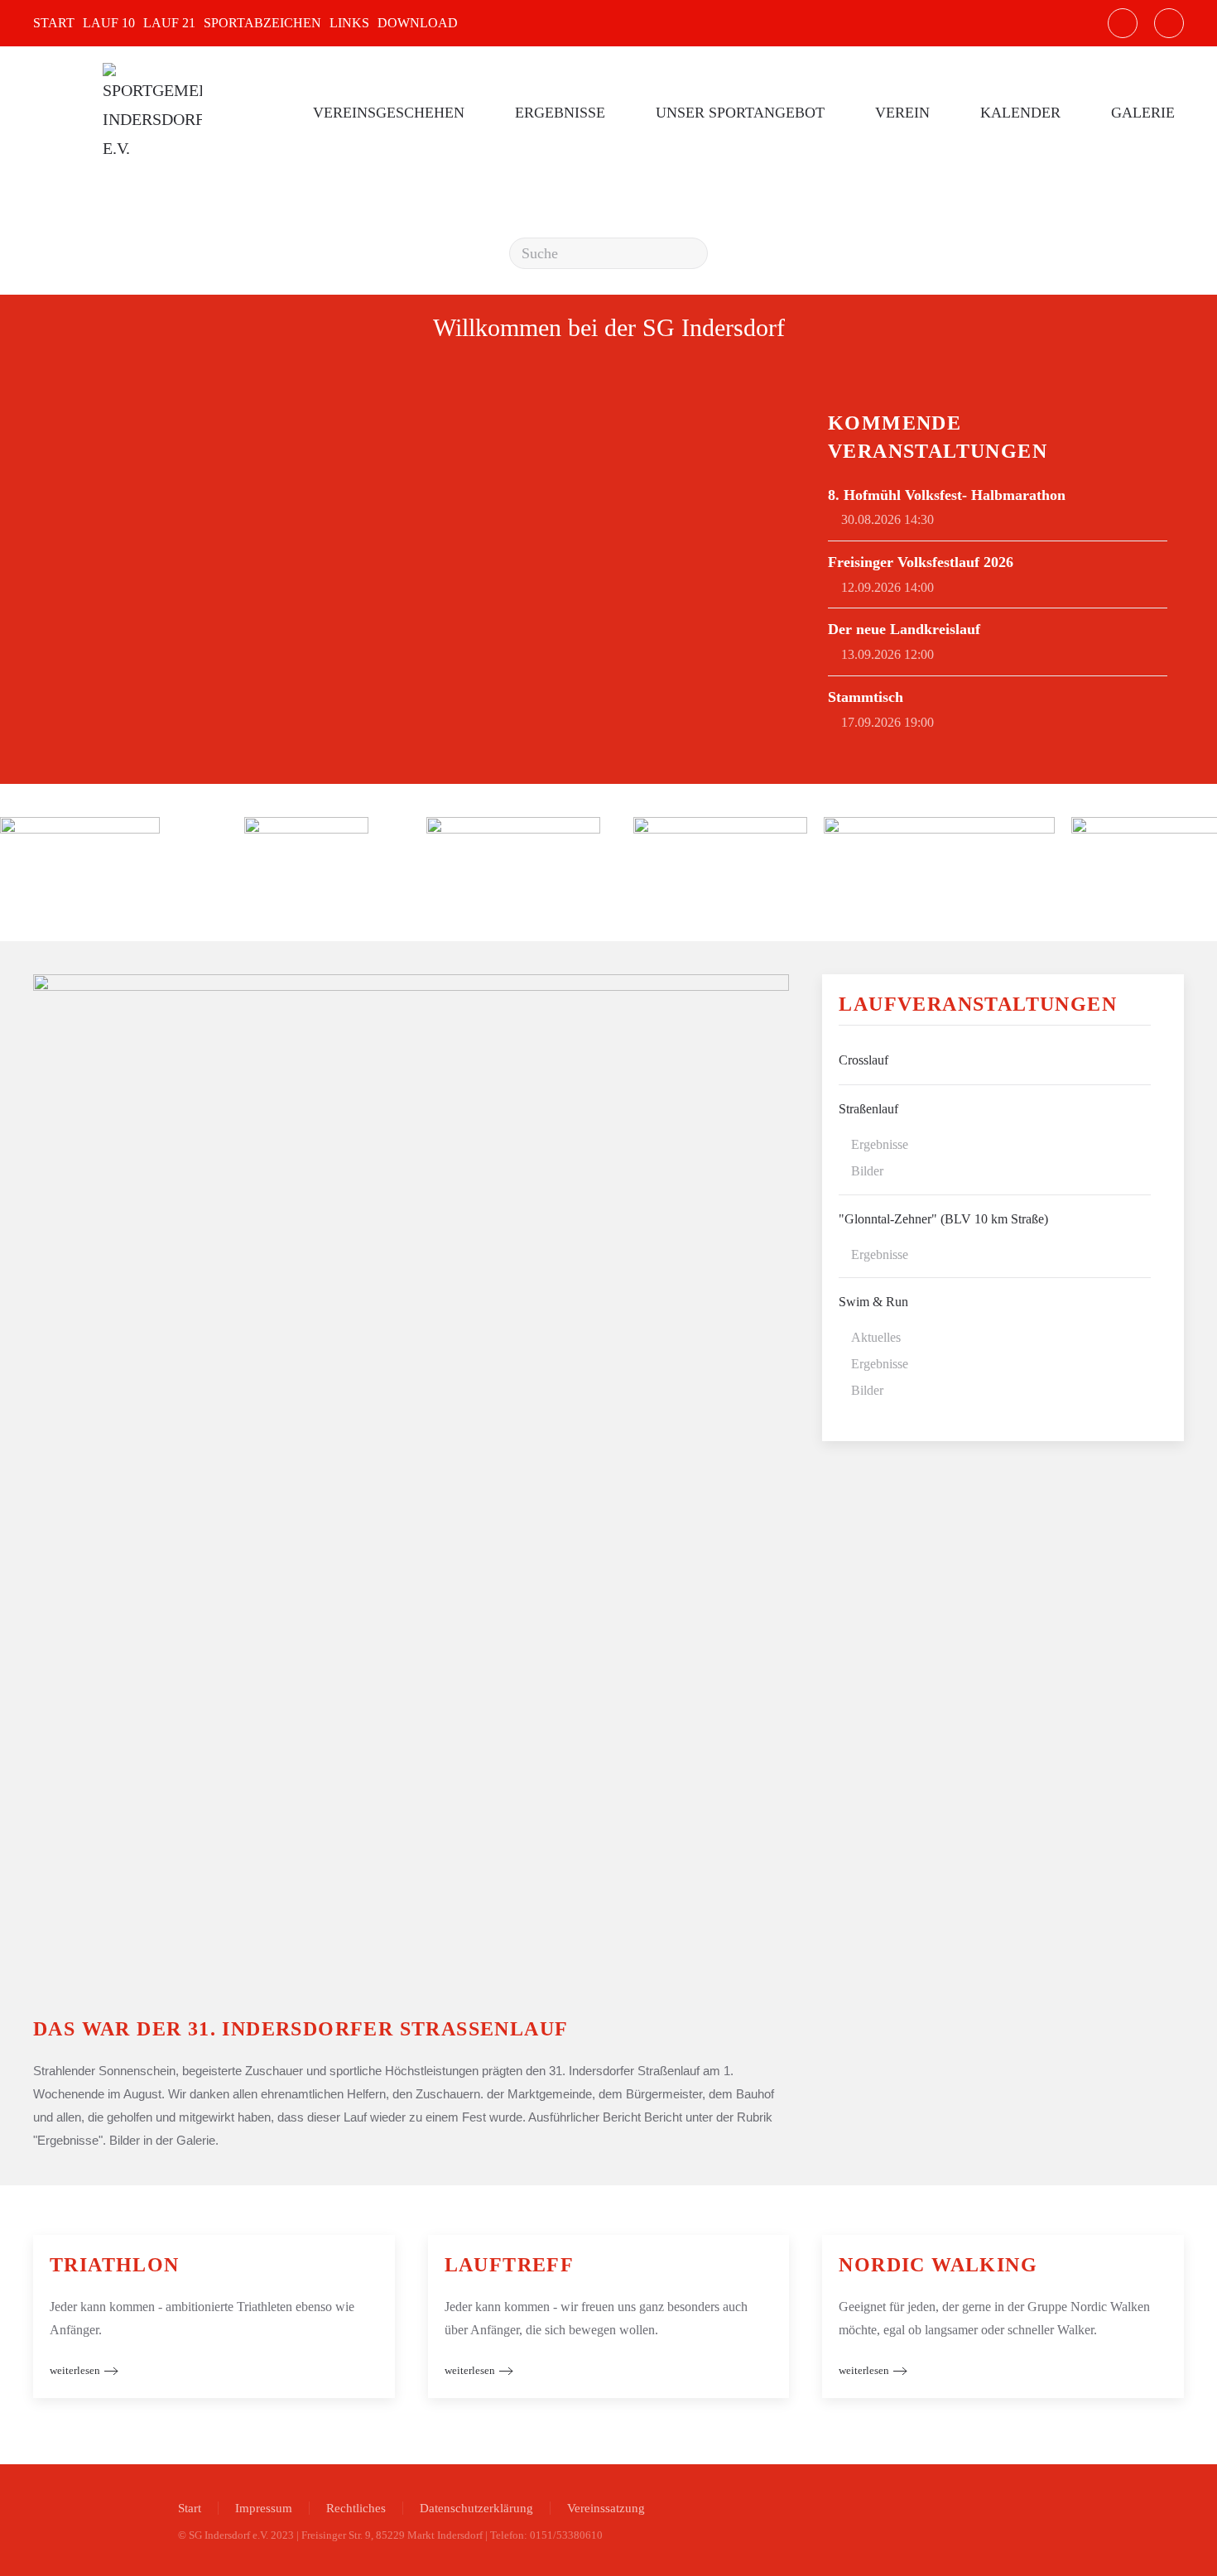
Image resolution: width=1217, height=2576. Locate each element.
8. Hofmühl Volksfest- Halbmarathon (947, 495)
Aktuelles (876, 1337)
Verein (902, 113)
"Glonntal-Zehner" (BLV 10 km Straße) (943, 1219)
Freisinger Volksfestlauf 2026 (921, 562)
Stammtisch (866, 697)
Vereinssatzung (606, 2508)
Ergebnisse (560, 113)
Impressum (264, 2508)
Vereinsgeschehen (389, 113)
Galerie (1143, 113)
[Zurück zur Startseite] (152, 113)
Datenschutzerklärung (476, 2508)
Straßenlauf (868, 1109)
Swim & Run (873, 1302)
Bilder (867, 1171)
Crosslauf (863, 1060)
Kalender (1020, 113)
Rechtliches (356, 2508)
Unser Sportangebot (740, 113)
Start (190, 2508)
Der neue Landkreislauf (904, 629)
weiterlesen (75, 2370)
